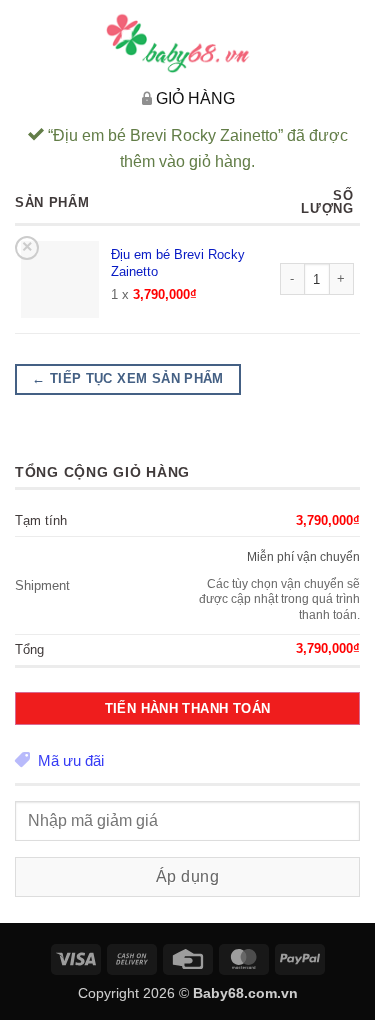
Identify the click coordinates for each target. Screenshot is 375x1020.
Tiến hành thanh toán (188, 708)
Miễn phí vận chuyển (303, 556)
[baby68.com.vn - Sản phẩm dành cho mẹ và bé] (188, 42)
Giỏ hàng (195, 98)
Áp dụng (187, 876)
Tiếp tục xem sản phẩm (128, 379)
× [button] (27, 247)
